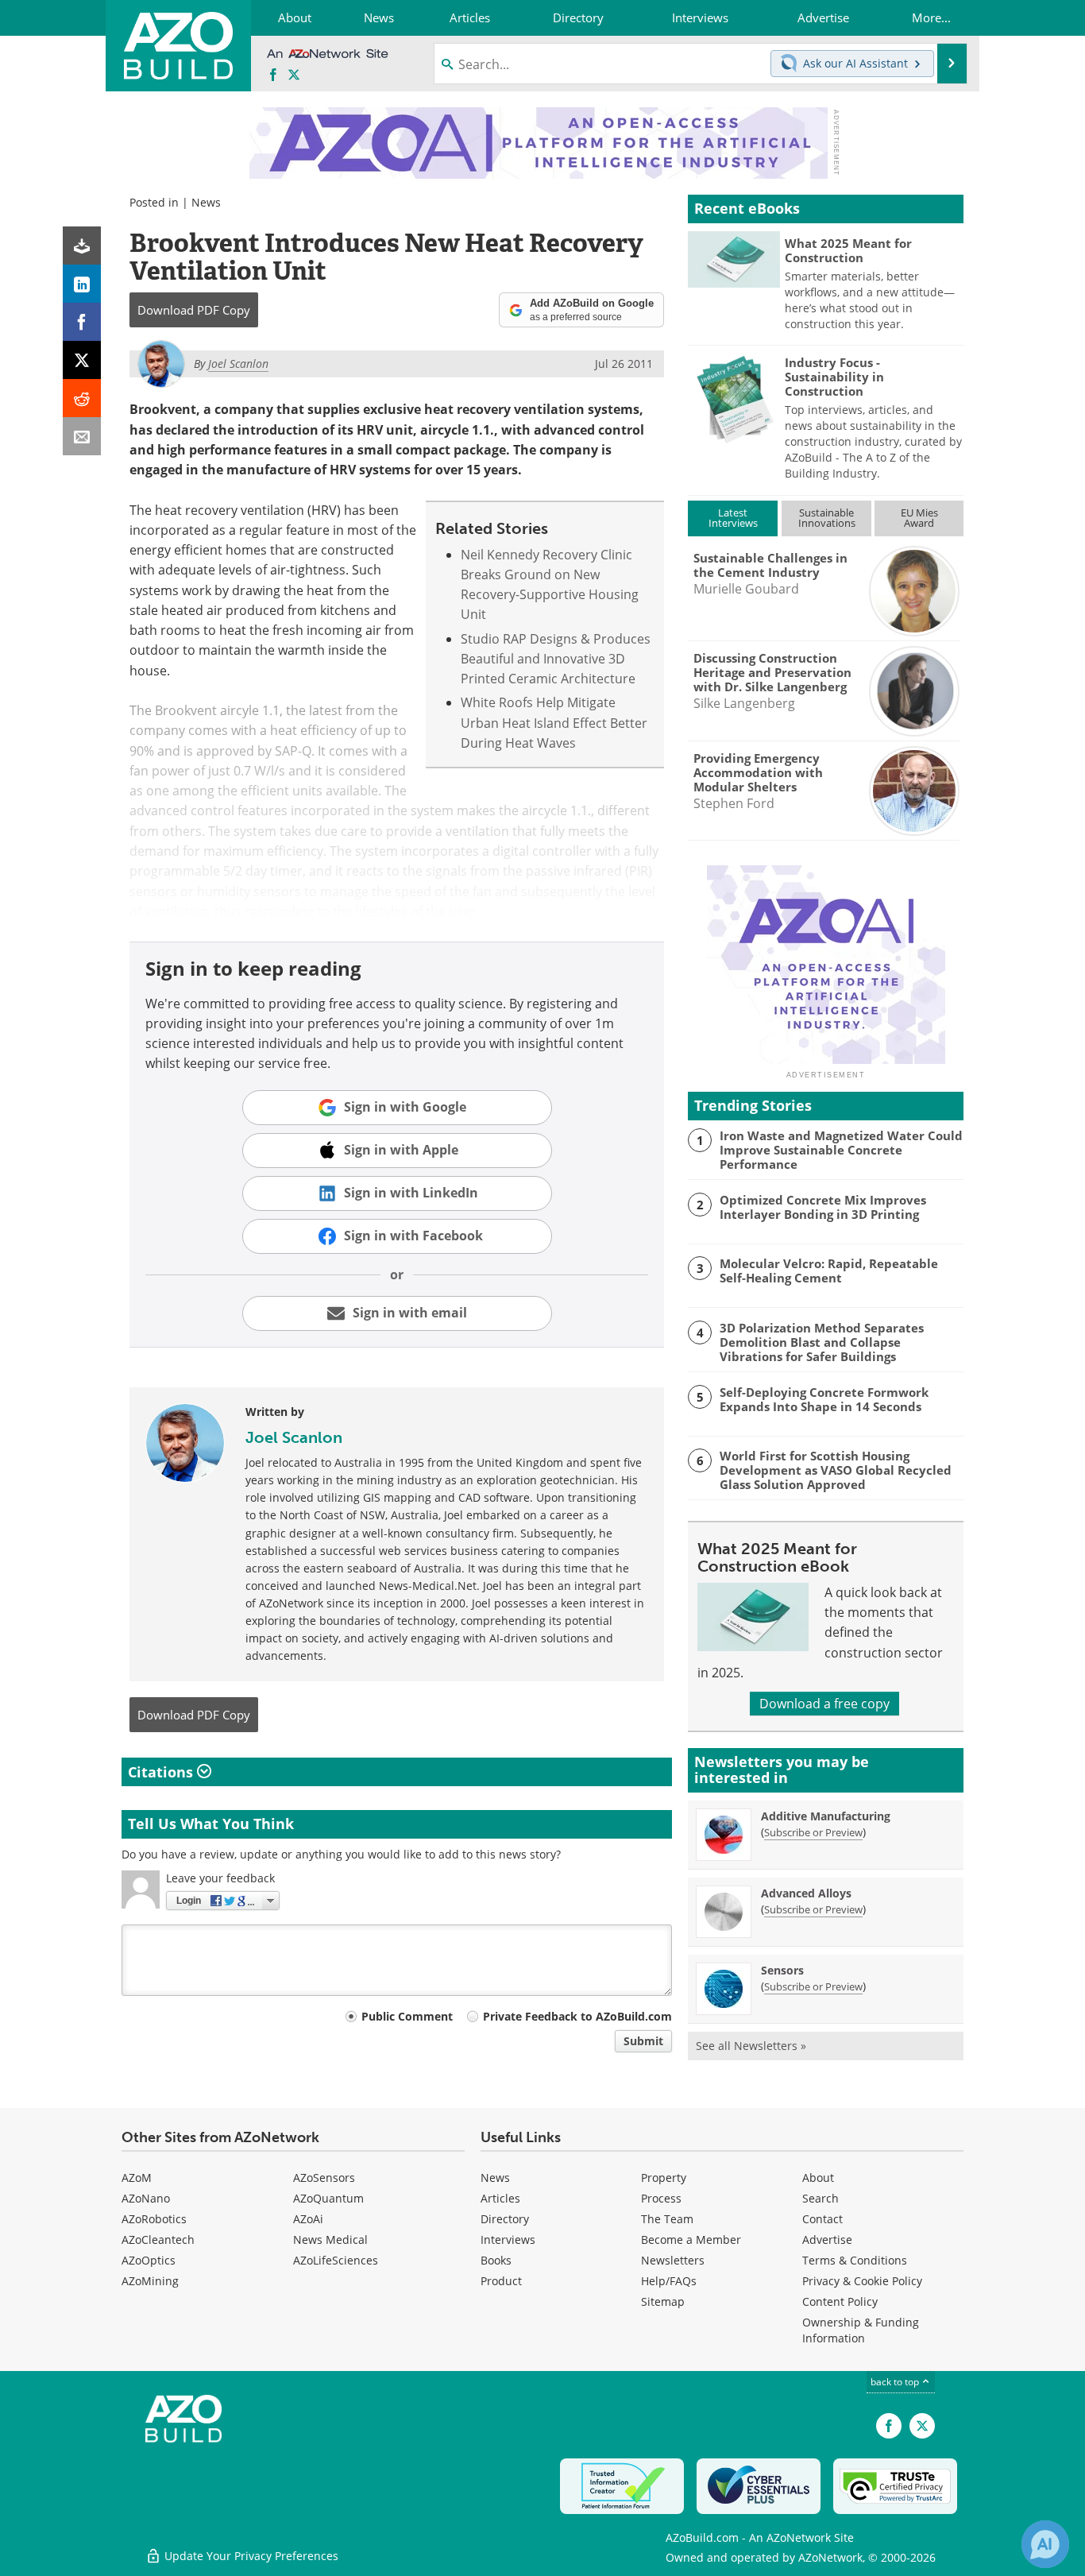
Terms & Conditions (855, 2260)
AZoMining (150, 2281)
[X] (82, 360)
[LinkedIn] (82, 284)
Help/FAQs (669, 2281)
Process (661, 2198)
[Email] (82, 436)
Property (664, 2178)
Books (496, 2260)
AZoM (137, 2178)
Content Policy (840, 2301)
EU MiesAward (919, 518)
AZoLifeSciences (336, 2260)
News (206, 202)
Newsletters (673, 2260)
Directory (505, 2219)
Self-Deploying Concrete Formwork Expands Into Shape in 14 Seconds (824, 1399)
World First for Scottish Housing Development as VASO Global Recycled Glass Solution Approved (836, 1470)
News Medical (330, 2239)
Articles (500, 2198)
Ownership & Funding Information (861, 2330)
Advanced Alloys (806, 1893)
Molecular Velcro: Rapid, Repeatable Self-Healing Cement (829, 1271)
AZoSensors (324, 2178)
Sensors (782, 1970)
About (818, 2178)
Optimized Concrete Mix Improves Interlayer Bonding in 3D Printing (823, 1207)
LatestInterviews (733, 518)
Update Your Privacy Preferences (250, 2556)
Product (501, 2281)
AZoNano (146, 2198)
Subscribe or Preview (813, 1832)
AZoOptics (149, 2260)
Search (821, 2198)
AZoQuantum (328, 2198)
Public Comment (407, 2016)
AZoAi (308, 2219)
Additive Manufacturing (826, 1816)
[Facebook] (82, 322)
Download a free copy (824, 1704)
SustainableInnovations (827, 518)
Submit (643, 2041)
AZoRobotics (154, 2219)
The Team (667, 2219)
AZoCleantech (158, 2239)
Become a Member (691, 2239)
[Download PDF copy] (82, 246)
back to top (896, 2382)
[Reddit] (82, 398)
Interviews (508, 2239)
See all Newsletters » (751, 2046)
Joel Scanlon (294, 1437)
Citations (162, 1772)
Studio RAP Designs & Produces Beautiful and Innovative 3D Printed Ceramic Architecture (556, 659)
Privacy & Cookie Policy (862, 2281)
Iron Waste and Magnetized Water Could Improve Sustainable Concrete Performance (841, 1150)
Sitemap (663, 2301)
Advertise (827, 2239)
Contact (822, 2219)
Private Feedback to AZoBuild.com (577, 2016)
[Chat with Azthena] (1045, 2544)
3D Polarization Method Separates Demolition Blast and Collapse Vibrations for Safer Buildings (822, 1342)
